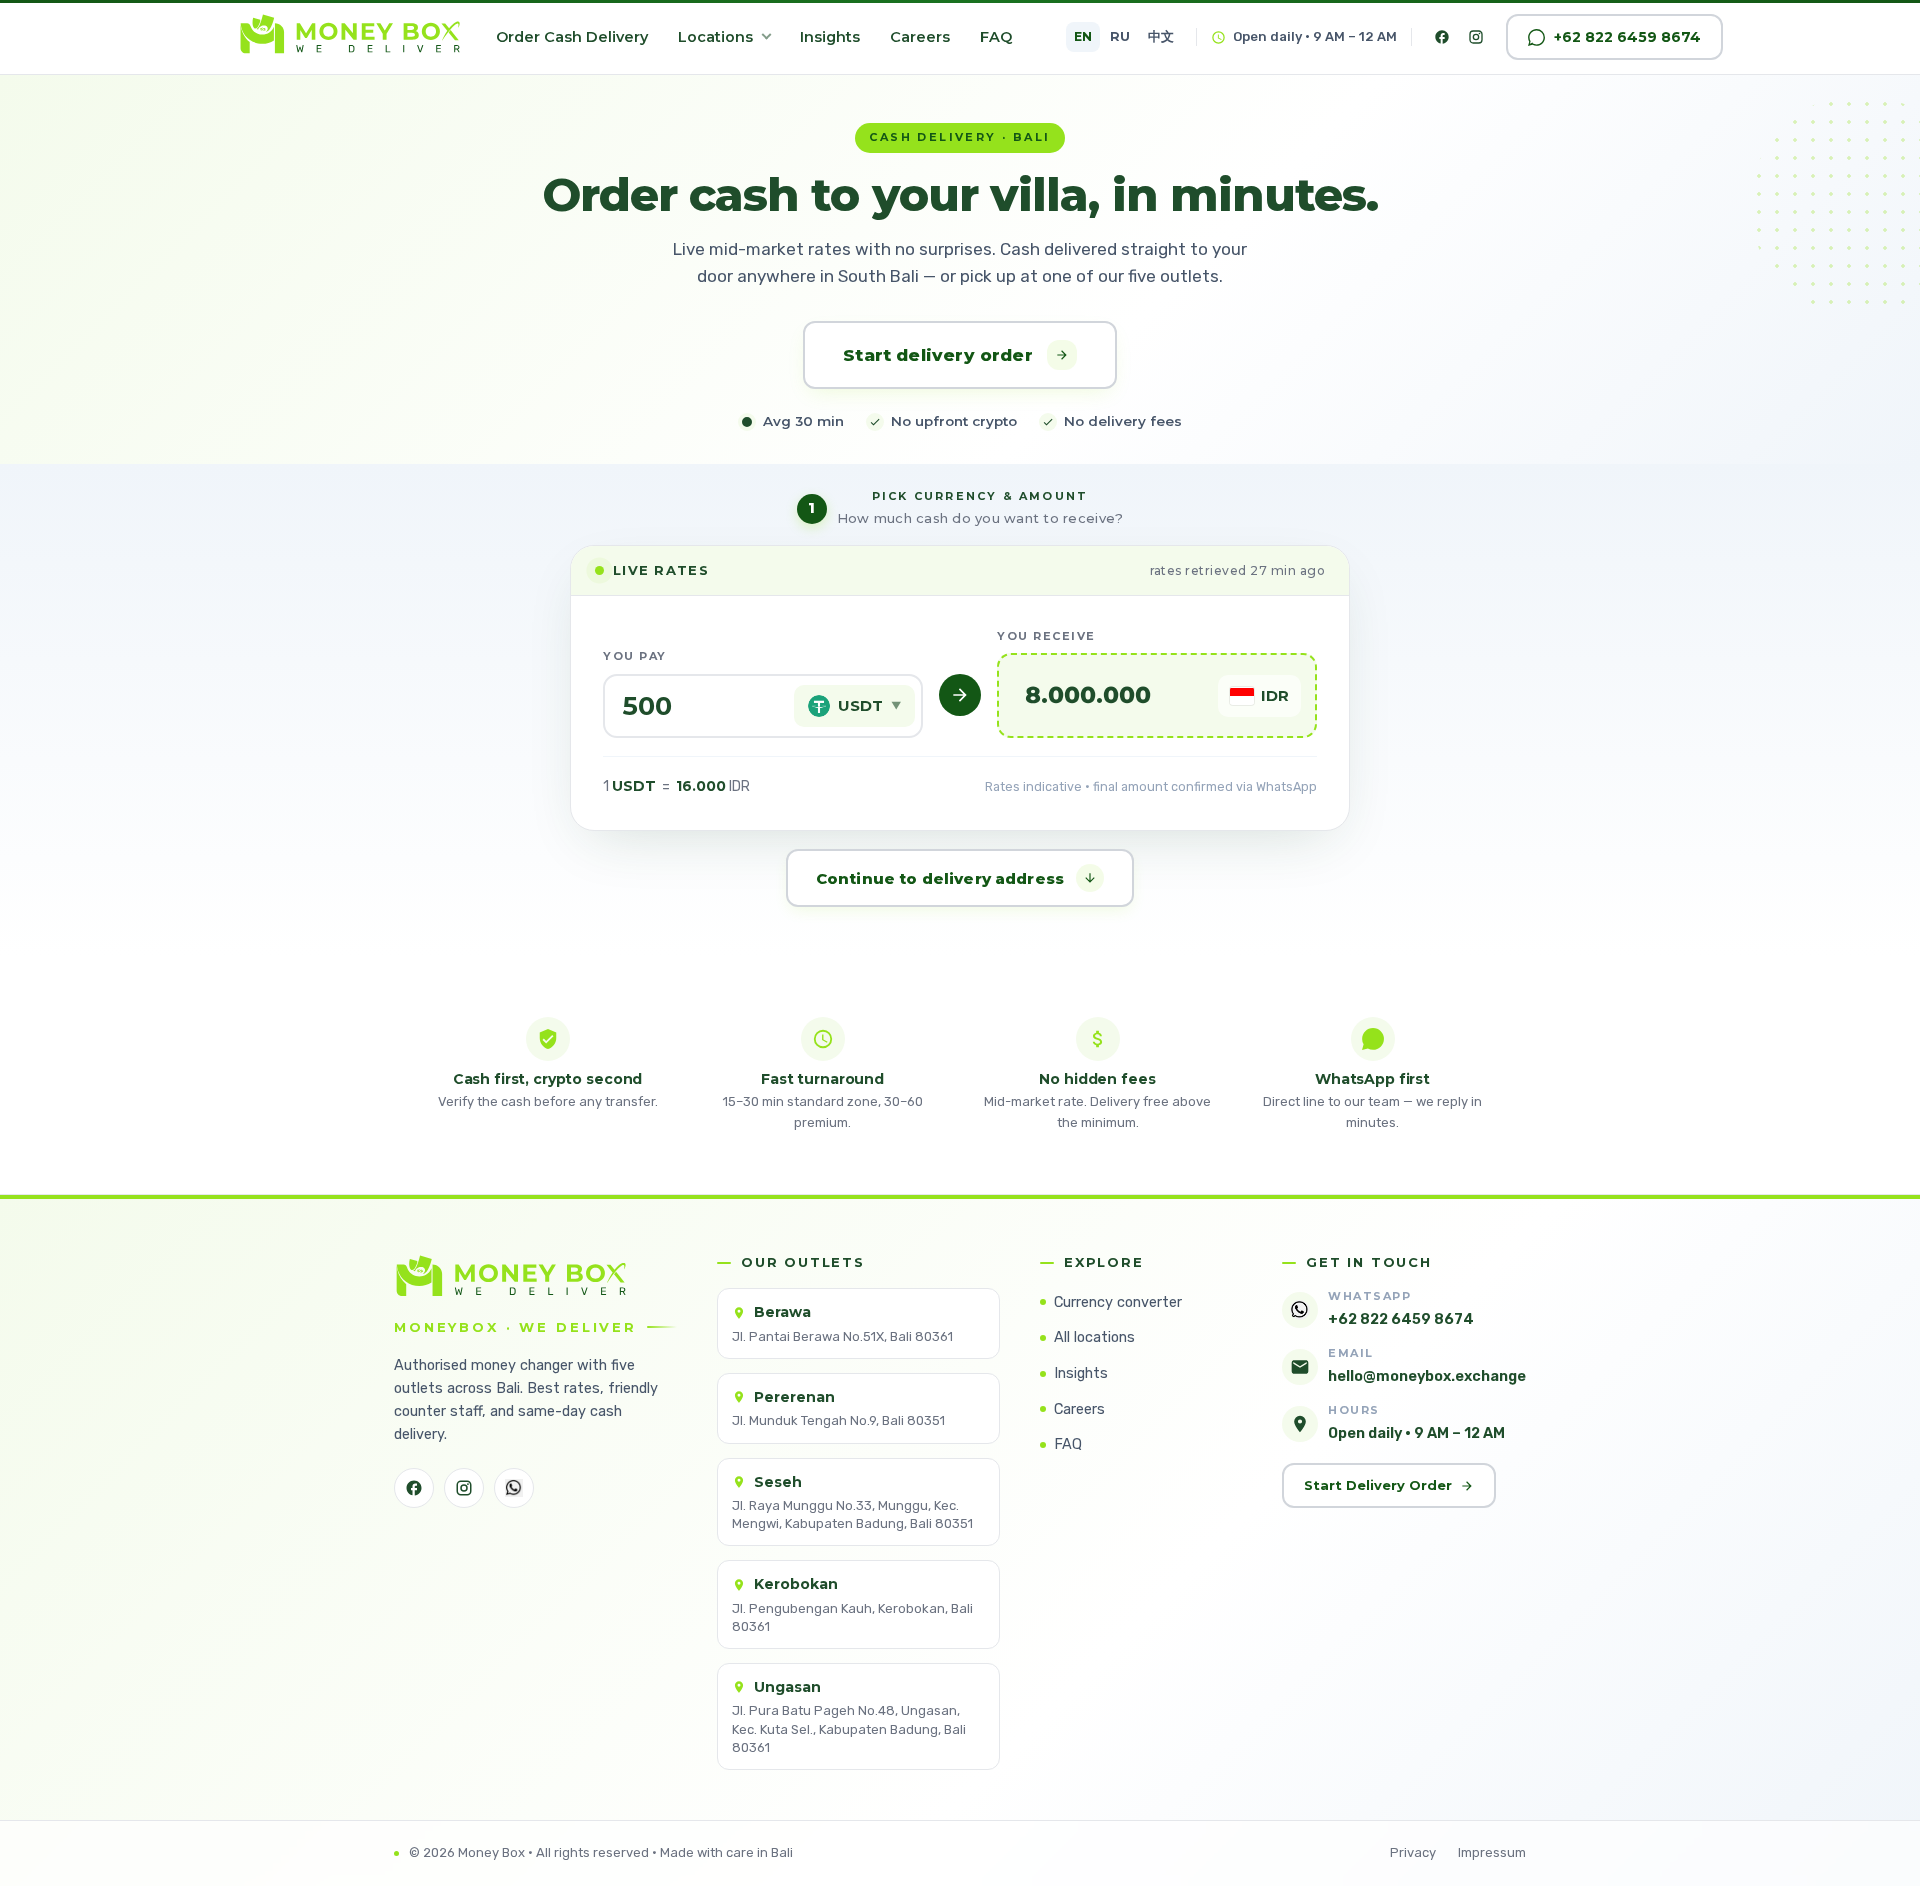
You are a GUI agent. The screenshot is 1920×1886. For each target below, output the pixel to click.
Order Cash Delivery (572, 37)
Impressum (1492, 1852)
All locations (1094, 1337)
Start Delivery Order (1378, 1485)
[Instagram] (1476, 37)
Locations (715, 37)
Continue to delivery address (940, 878)
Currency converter (1118, 1302)
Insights (830, 37)
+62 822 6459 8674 (1627, 37)
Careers (920, 37)
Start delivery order (937, 355)
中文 (1161, 36)
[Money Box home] (350, 37)
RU (1120, 36)
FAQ (996, 37)
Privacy (1413, 1852)
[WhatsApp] (514, 1488)
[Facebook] (1442, 37)
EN (1083, 36)
